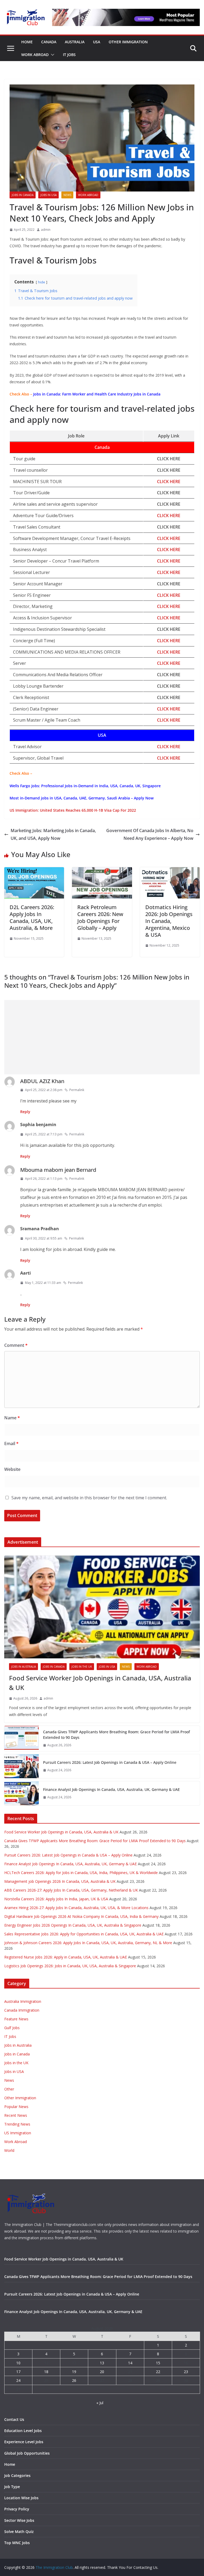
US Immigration (18, 2133)
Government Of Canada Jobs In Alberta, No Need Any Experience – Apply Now (150, 834)
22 (158, 2372)
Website (12, 1469)
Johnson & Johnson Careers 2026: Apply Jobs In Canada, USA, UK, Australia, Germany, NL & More (88, 1943)
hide (42, 282)
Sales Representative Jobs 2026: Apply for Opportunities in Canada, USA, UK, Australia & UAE (84, 1934)
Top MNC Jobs (17, 2543)
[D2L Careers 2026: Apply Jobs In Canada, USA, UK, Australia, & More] (34, 871)
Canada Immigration (22, 2010)
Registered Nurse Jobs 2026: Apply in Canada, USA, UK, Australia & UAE (66, 1957)
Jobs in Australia (24, 1667)
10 (18, 2363)
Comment (16, 1345)
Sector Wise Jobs (19, 2520)
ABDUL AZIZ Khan (42, 1081)
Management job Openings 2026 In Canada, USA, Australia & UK (60, 1881)
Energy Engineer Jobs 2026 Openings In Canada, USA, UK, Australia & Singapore (73, 1925)
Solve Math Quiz (19, 2532)
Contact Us (14, 2419)
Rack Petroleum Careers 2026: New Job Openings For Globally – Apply (100, 917)
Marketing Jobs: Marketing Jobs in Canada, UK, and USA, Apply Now (53, 834)
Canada (49, 42)
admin (46, 230)
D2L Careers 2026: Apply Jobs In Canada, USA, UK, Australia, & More (32, 917)
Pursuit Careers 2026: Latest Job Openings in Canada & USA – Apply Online (110, 1762)
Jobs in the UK (82, 1667)
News (67, 195)
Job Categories (17, 2475)
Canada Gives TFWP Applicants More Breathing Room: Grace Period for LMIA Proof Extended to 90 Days (116, 1735)
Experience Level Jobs (24, 2442)
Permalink (77, 1090)
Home (27, 42)
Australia (75, 42)
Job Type (12, 2487)
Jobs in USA (48, 195)
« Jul (100, 2403)
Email (11, 1444)
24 (18, 2380)
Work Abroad (35, 55)
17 (18, 2372)
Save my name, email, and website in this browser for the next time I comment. (89, 1498)
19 (74, 2372)
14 (130, 2363)
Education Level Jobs (23, 2431)
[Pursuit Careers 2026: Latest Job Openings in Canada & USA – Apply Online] (22, 1766)
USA (97, 42)
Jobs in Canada (23, 195)
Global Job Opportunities (27, 2453)
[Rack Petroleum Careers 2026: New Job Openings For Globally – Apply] (102, 871)
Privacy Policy (17, 2509)
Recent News (16, 2115)
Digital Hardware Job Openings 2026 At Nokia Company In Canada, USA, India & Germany (81, 1916)
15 (158, 2363)
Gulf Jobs (12, 2028)
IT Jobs (69, 55)
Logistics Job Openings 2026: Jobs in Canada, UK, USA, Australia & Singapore (70, 1966)
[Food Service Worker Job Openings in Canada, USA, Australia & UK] (102, 1607)
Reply (25, 1112)
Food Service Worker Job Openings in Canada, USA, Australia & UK (100, 1683)
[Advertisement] (102, 1037)
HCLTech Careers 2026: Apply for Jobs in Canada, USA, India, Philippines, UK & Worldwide (81, 1873)
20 (102, 2372)
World (9, 2150)
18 (46, 2372)
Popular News (16, 2107)
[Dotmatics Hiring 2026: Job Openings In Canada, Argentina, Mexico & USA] (170, 871)
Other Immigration (128, 42)
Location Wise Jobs (21, 2498)
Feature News (16, 2019)
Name (12, 1418)
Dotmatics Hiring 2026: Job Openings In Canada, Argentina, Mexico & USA (169, 921)
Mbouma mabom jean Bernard (58, 1170)
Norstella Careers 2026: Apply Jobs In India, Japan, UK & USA (56, 1899)
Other (9, 2089)
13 (102, 2363)
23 (186, 2372)
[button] (52, 55)
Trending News (17, 2124)
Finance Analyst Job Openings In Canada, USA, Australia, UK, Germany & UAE (111, 1789)
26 (74, 2380)
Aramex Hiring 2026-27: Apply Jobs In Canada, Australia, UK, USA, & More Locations (76, 1908)
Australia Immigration (23, 2001)
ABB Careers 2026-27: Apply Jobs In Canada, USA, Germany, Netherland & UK (71, 1890)
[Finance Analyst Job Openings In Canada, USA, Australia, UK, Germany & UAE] (22, 1793)
